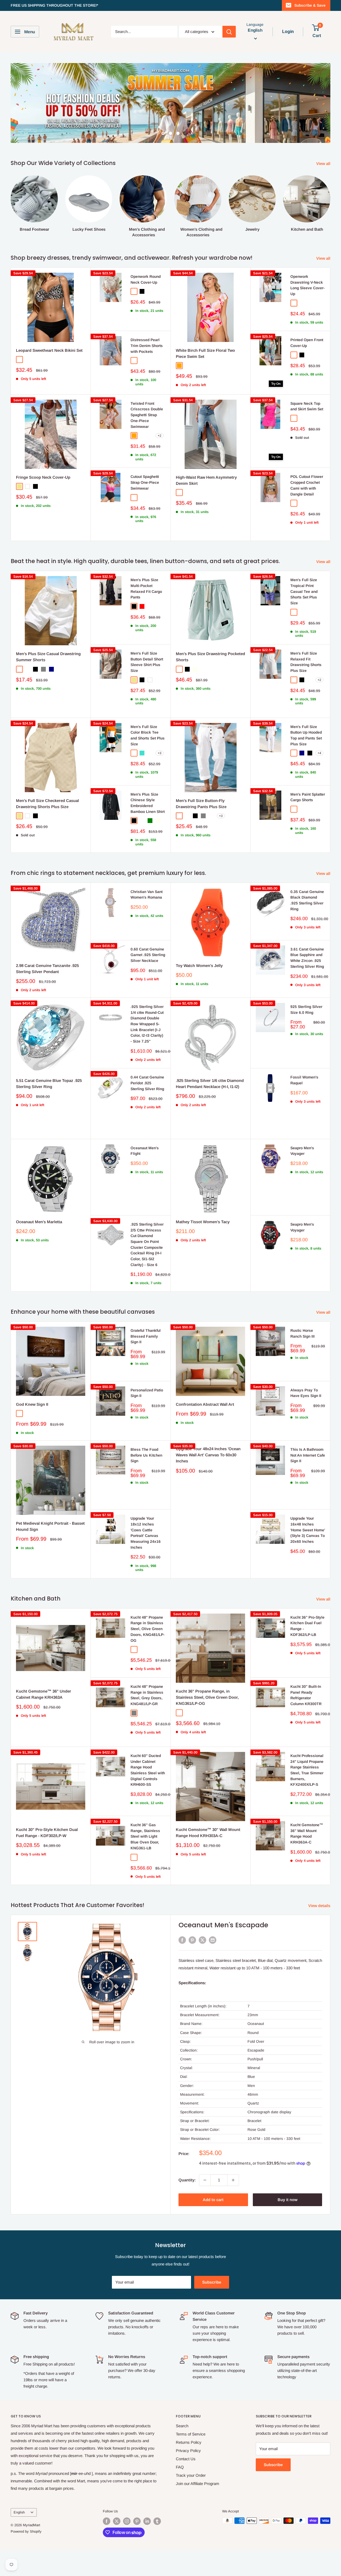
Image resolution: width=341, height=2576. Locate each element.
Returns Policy (189, 2442)
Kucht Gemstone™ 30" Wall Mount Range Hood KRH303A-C (208, 1833)
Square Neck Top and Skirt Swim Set (307, 406)
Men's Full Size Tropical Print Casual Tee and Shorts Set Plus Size (304, 591)
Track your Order (191, 2475)
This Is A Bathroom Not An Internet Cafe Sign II (308, 1455)
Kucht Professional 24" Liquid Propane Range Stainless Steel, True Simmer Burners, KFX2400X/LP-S (307, 1770)
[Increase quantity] (233, 2180)
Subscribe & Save (310, 5)
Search (182, 2426)
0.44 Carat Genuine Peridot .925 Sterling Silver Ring (147, 1083)
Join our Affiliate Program (198, 2484)
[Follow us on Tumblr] (157, 2521)
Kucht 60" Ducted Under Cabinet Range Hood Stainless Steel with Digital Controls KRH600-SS (148, 1770)
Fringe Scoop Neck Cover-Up (43, 477)
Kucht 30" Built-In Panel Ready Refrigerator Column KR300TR (306, 1695)
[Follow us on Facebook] (107, 2521)
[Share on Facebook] (182, 1940)
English (19, 2512)
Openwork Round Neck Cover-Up (146, 279)
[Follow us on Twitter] (117, 2521)
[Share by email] (213, 1940)
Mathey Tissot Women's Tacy (203, 1222)
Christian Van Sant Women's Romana (147, 895)
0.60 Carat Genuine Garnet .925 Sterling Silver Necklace (148, 955)
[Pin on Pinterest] (192, 1940)
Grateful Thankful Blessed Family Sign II (146, 1336)
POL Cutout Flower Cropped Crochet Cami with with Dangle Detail (307, 485)
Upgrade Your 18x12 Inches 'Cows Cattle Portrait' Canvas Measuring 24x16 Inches (146, 1533)
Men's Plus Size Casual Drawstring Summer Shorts (48, 657)
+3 (160, 753)
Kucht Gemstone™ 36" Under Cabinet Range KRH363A (44, 1694)
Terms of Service (191, 2434)
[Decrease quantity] (205, 2180)
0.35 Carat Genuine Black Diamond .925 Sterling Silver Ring (307, 900)
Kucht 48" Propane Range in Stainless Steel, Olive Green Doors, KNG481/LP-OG (148, 1629)
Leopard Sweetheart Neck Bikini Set (49, 350)
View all (324, 164)
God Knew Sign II (32, 1404)
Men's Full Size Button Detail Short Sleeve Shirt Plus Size (147, 662)
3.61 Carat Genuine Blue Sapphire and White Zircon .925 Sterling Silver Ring (307, 958)
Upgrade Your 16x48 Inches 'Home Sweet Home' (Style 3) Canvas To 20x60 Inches (308, 1530)
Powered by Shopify (26, 2531)
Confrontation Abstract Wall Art (205, 1404)
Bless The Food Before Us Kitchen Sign (146, 1455)
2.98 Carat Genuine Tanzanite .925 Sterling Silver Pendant (47, 969)
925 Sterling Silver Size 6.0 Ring (306, 1010)
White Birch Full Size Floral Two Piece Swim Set (205, 353)
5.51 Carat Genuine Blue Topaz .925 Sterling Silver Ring (49, 1084)
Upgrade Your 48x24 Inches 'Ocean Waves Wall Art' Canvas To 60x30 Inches (208, 1455)
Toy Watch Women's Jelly (199, 966)
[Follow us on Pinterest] (137, 2521)
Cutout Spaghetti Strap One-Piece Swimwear (145, 482)
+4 (319, 753)
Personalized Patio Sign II (147, 1393)
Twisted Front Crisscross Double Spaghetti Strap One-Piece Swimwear (147, 415)
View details (320, 1906)
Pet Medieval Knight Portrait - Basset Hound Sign (50, 1526)
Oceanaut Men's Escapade (223, 1925)
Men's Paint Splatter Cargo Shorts (308, 797)
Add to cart (213, 2200)
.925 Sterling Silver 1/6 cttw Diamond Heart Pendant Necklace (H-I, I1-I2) (210, 1084)
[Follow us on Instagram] (127, 2521)
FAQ (180, 2467)
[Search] (229, 32)
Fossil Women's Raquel (304, 1080)
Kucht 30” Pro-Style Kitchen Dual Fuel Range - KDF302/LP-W (47, 1833)
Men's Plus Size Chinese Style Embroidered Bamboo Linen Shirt (148, 803)
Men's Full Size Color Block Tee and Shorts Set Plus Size (148, 735)
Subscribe (212, 2282)
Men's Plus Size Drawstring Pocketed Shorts (210, 657)
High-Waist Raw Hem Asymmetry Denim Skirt (206, 480)
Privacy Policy (188, 2451)
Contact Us (186, 2459)
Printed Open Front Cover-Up (307, 343)
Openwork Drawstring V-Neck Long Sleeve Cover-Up (308, 285)
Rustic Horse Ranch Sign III (303, 1333)
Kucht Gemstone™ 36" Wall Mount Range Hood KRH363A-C (307, 1833)
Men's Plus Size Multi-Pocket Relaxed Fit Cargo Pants (146, 588)
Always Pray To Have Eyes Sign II (306, 1393)
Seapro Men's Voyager (302, 1151)
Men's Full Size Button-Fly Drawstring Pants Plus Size (201, 804)
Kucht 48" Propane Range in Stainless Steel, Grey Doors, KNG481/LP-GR (147, 1695)
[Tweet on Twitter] (202, 1940)
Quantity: (187, 2180)
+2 (160, 436)
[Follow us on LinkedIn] (147, 2521)
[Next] (330, 201)
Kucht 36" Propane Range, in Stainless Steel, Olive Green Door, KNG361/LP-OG (207, 1697)
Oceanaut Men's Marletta (39, 1222)
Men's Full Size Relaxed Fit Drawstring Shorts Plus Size (306, 662)
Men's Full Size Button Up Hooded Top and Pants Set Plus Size (306, 735)
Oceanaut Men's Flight (145, 1151)
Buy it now (287, 2200)
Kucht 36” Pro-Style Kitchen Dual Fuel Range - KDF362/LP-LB (307, 1626)
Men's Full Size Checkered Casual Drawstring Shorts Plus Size (47, 804)
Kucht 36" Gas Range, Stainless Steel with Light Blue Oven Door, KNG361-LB (145, 1836)
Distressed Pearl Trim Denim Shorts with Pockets (147, 346)
